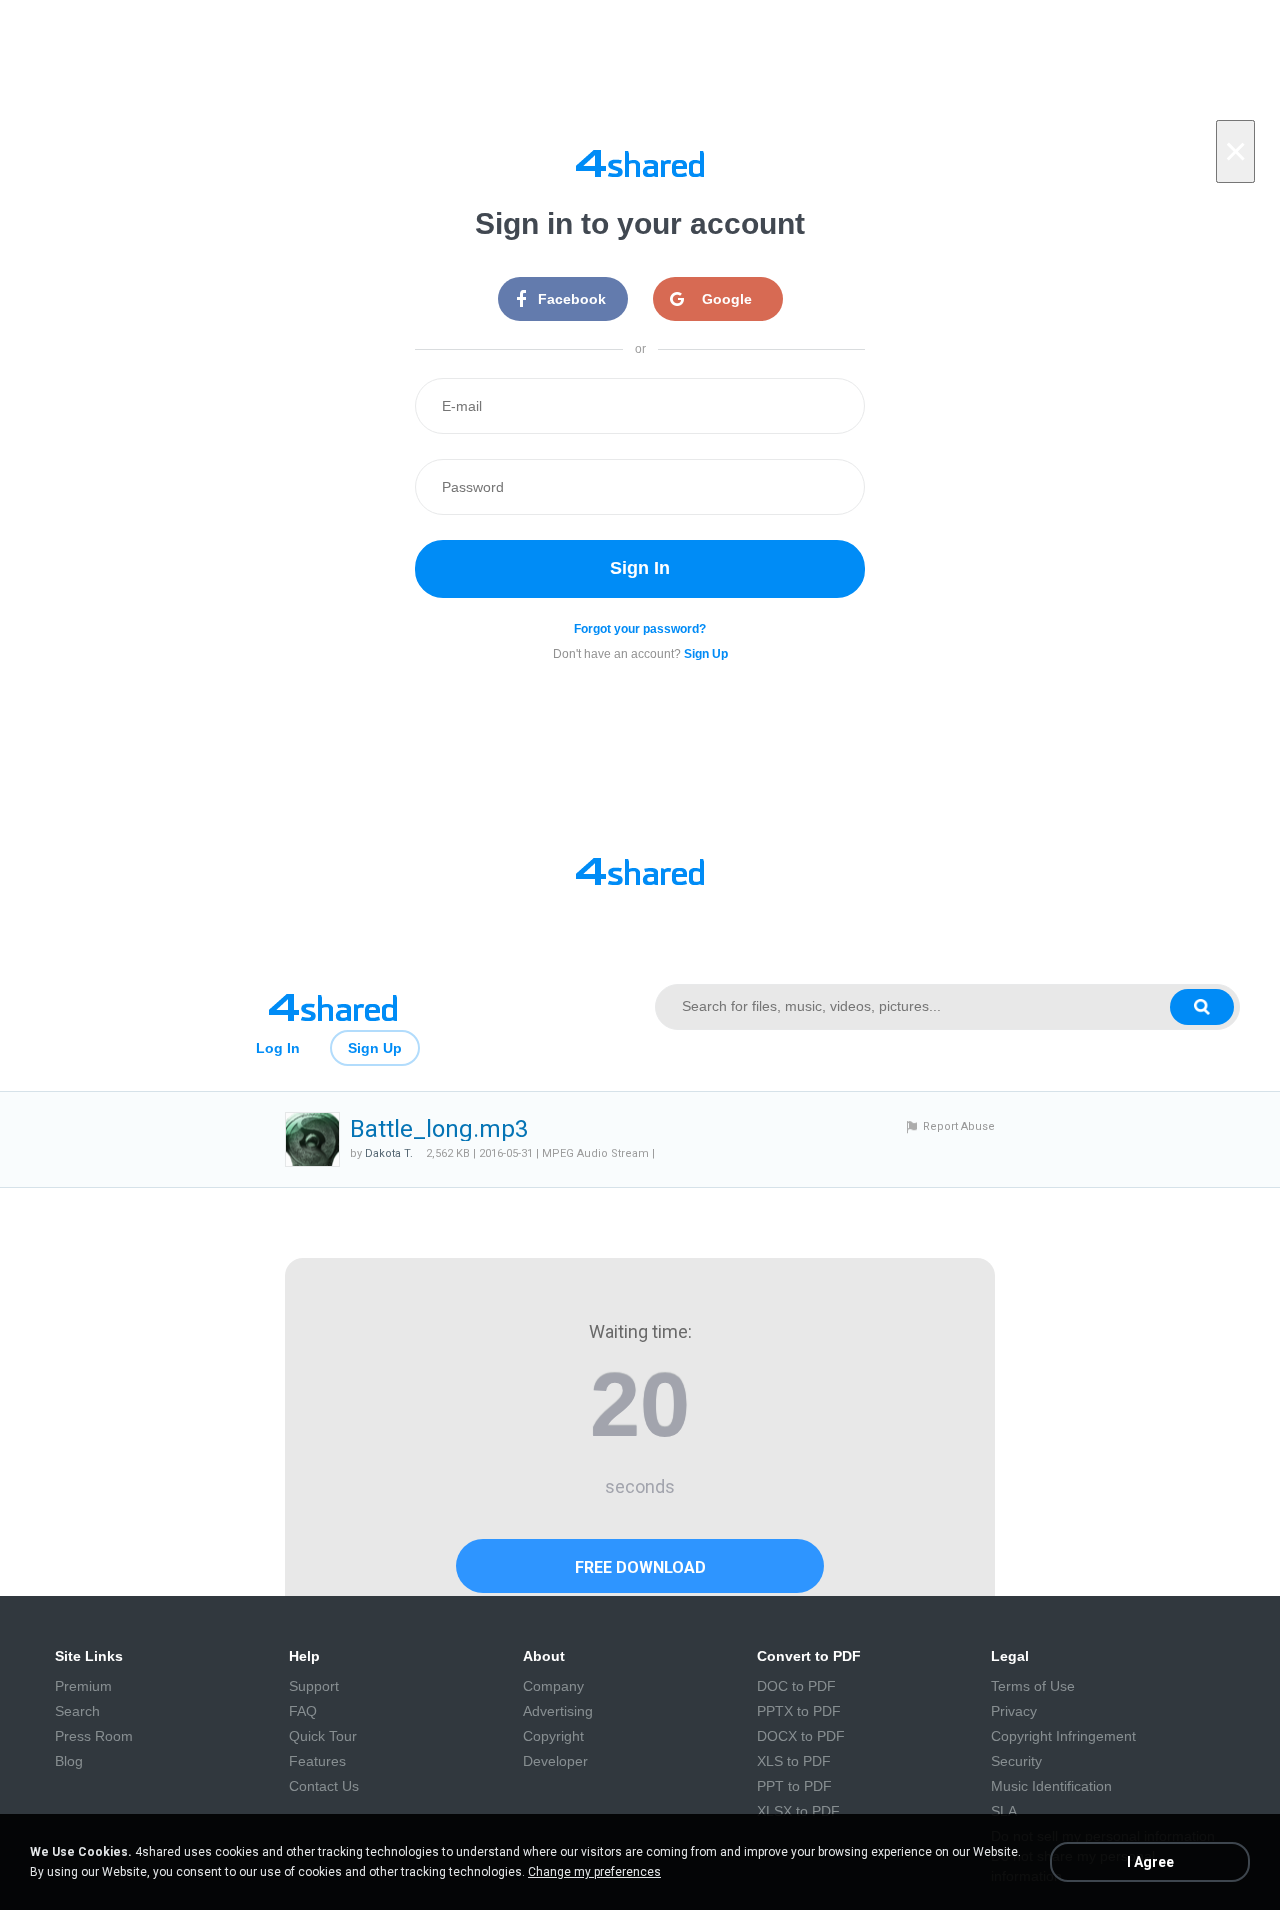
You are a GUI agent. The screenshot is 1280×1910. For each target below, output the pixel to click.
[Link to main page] (332, 1007)
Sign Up (375, 1048)
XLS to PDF (794, 1761)
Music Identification (1051, 1786)
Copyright (553, 1736)
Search (77, 1711)
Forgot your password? (640, 629)
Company (553, 1686)
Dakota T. (389, 1153)
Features (317, 1761)
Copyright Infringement (1063, 1736)
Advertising (558, 1711)
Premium (83, 1686)
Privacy (1014, 1711)
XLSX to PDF (798, 1811)
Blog (69, 1761)
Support (314, 1686)
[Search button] (1202, 1007)
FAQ (303, 1711)
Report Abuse (959, 1126)
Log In (278, 1048)
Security (1016, 1761)
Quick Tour (323, 1736)
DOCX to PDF (801, 1736)
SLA (1004, 1811)
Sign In (640, 568)
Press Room (94, 1736)
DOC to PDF (796, 1686)
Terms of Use (1033, 1686)
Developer (555, 1761)
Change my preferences (594, 1872)
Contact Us (324, 1786)
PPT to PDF (794, 1786)
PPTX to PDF (799, 1711)
